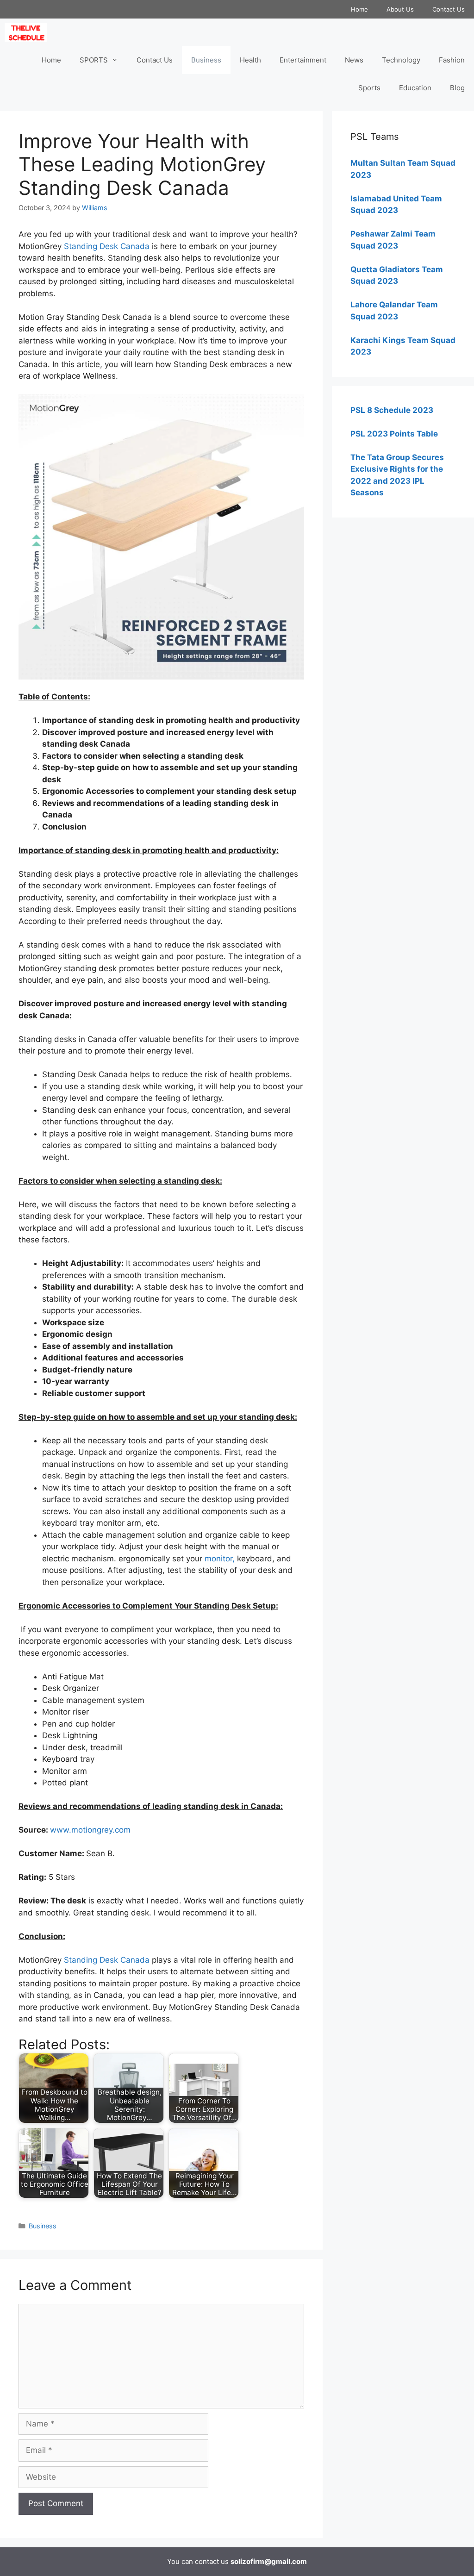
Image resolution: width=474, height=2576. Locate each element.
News (354, 60)
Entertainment (303, 60)
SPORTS (94, 60)
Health (250, 60)
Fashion (452, 60)
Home (359, 9)
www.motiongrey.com (90, 1830)
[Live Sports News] (28, 32)
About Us (400, 9)
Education (415, 88)
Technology (401, 60)
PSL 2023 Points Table (394, 434)
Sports (369, 88)
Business (206, 60)
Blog (457, 88)
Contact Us (449, 9)
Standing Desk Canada (107, 246)
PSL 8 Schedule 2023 (392, 410)
